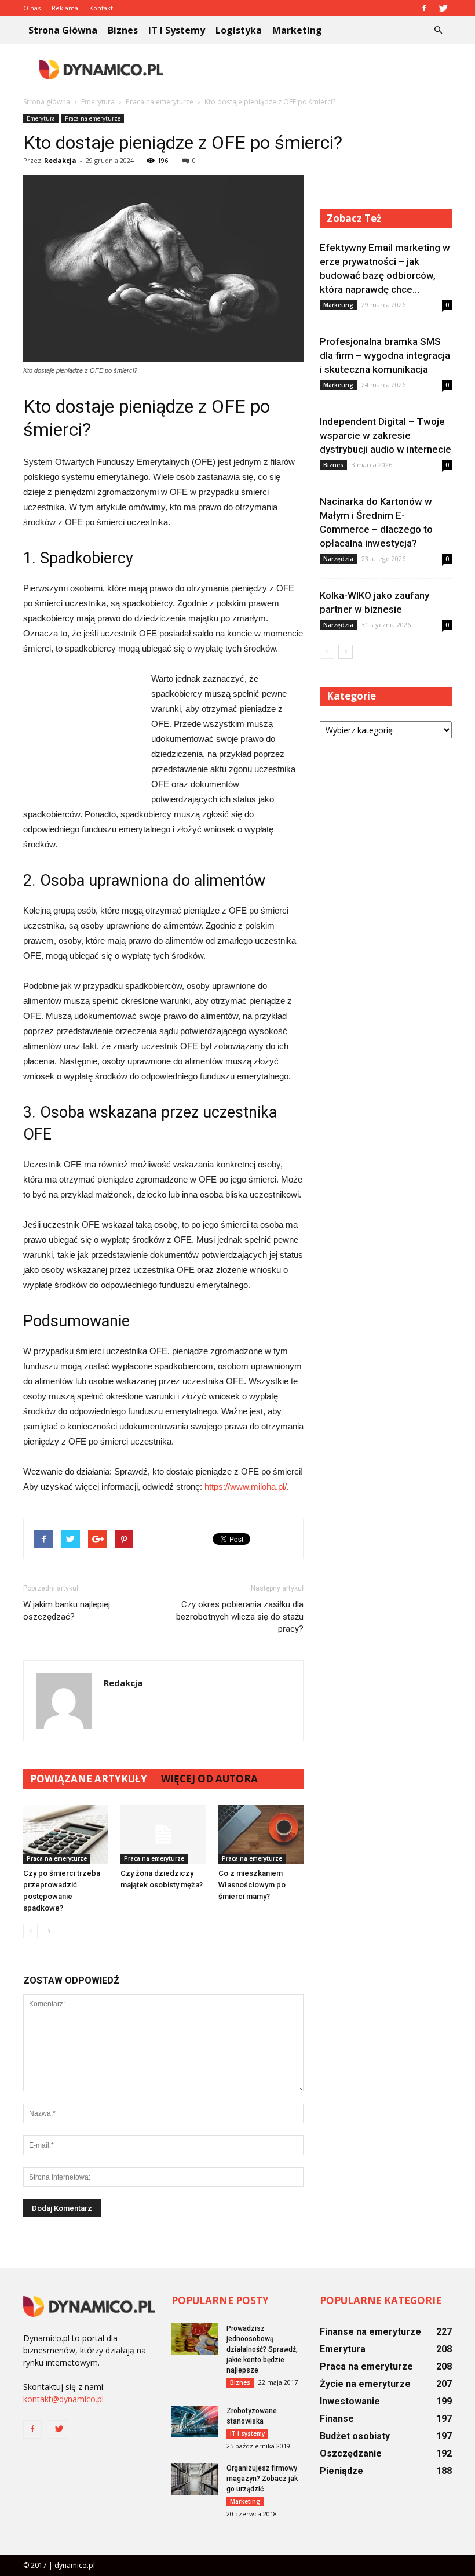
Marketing (297, 30)
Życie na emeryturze (365, 2384)
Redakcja (60, 160)
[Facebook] (424, 8)
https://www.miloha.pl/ (246, 1487)
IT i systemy (177, 30)
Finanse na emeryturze (370, 2332)
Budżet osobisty (355, 2436)
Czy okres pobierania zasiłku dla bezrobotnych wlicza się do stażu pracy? (240, 1617)
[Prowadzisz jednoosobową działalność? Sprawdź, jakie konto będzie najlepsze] (195, 2339)
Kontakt (101, 8)
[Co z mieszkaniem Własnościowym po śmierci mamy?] (261, 1834)
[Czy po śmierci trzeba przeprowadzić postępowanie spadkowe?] (66, 1834)
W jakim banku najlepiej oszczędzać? (67, 1611)
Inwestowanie (350, 2401)
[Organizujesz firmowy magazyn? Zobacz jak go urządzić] (195, 2479)
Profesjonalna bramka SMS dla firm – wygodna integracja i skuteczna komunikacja (385, 355)
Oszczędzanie (351, 2453)
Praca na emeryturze (93, 118)
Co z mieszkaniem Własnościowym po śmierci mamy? (252, 1885)
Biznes (123, 30)
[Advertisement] (316, 70)
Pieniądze (341, 2471)
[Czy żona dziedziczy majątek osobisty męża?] (163, 1834)
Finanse (337, 2419)
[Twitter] (443, 8)
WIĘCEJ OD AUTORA (209, 1779)
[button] (438, 30)
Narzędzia (338, 559)
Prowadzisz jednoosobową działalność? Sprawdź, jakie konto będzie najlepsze (262, 2349)
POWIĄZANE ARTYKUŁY (89, 1779)
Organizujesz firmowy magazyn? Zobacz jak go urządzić (262, 2479)
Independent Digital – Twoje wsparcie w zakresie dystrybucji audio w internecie (386, 435)
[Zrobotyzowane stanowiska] (195, 2422)
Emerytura (41, 118)
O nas (32, 8)
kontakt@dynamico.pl (63, 2399)
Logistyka (239, 30)
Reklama (65, 8)
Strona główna (63, 30)
